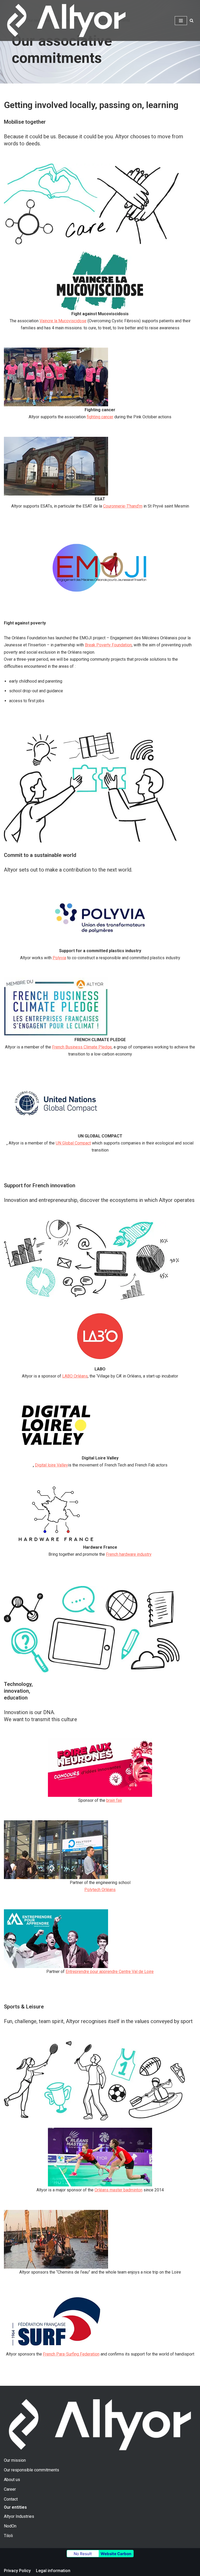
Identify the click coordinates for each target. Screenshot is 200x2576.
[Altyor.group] (66, 20)
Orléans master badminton (118, 2190)
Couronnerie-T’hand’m (123, 506)
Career (10, 2489)
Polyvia (59, 958)
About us (12, 2480)
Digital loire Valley (51, 1465)
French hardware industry (129, 1554)
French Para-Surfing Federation (71, 2354)
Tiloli (8, 2536)
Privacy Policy (17, 2571)
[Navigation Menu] (181, 21)
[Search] (192, 20)
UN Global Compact (73, 1143)
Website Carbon (116, 2554)
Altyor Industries (19, 2516)
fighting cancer (100, 417)
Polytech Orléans (100, 1890)
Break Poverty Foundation (108, 645)
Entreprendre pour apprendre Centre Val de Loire (110, 1972)
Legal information (53, 2571)
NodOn (10, 2526)
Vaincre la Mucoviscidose (63, 321)
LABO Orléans (75, 1376)
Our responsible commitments (32, 2470)
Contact (11, 2499)
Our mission (15, 2460)
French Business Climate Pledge (82, 1047)
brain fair (114, 1800)
